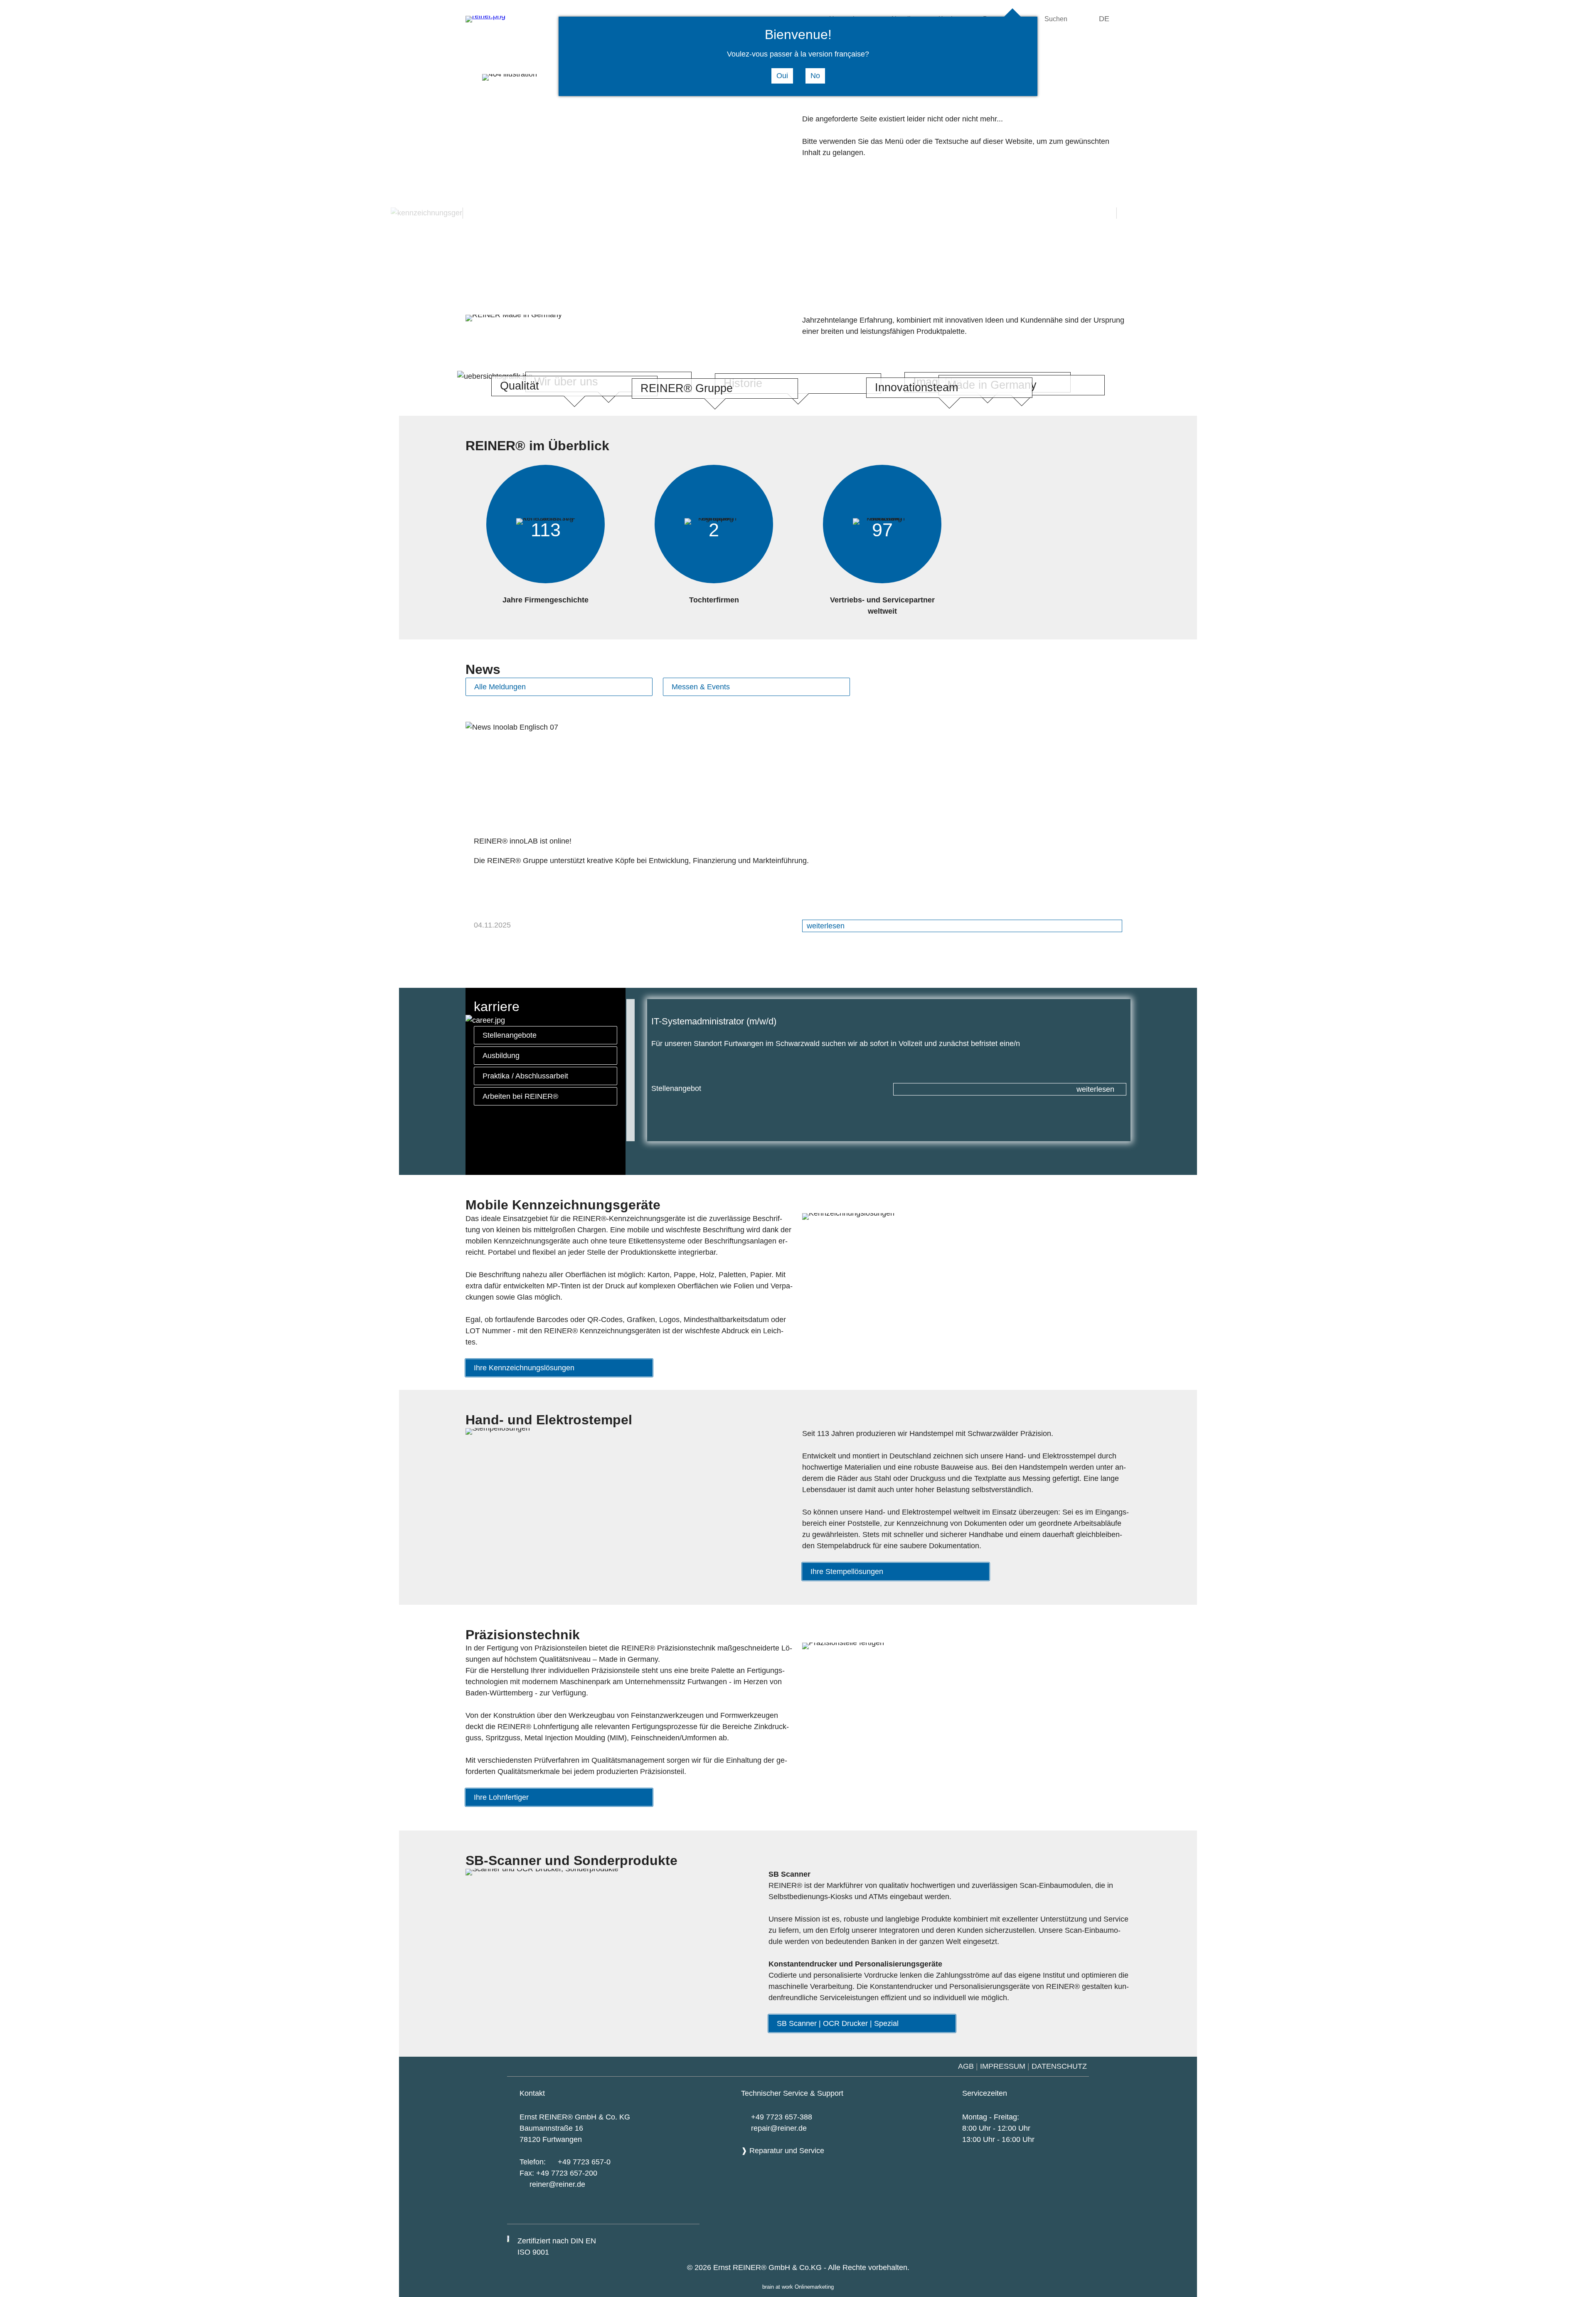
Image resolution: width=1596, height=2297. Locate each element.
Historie (743, 383)
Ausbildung (501, 1056)
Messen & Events (701, 687)
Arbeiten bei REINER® (520, 1096)
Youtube (640, 2213)
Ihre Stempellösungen (847, 1572)
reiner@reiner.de (557, 2184)
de (1104, 19)
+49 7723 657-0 (584, 2162)
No (815, 76)
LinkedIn (685, 2213)
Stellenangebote (510, 1035)
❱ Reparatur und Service (783, 2151)
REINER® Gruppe (687, 388)
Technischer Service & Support (792, 2093)
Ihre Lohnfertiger (501, 1797)
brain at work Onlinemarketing (798, 2287)
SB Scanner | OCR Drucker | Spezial (838, 2023)
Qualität (520, 386)
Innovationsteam (916, 387)
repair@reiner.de (779, 2128)
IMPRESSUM (1003, 2066)
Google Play (596, 2212)
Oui (782, 76)
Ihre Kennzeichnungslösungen (524, 1368)
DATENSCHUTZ (1060, 2066)
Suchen (1056, 19)
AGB (966, 2066)
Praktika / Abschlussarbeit (525, 1076)
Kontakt (532, 2093)
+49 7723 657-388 (782, 2117)
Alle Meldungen (500, 687)
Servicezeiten (985, 2093)
